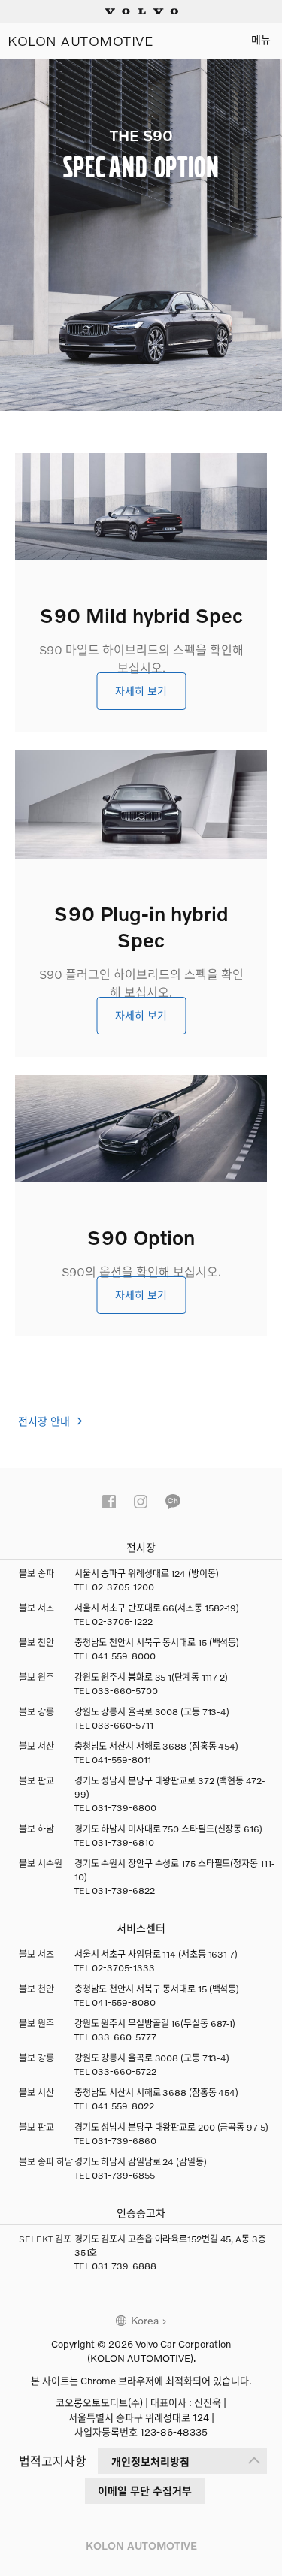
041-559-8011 (121, 1760)
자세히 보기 (141, 691)
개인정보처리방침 (150, 2461)
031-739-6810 (123, 1842)
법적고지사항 (53, 2461)
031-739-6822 (123, 1890)
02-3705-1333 (123, 1968)
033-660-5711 (123, 1725)
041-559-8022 (123, 2106)
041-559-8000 (124, 1656)
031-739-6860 (124, 2141)
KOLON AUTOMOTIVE (80, 41)
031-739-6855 (123, 2175)
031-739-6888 (124, 2266)
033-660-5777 (124, 2037)
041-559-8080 (124, 2002)
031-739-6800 (124, 1808)
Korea (145, 2320)
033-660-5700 (125, 1691)
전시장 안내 (45, 1421)
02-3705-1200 (123, 1587)
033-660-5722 (124, 2072)
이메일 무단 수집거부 (145, 2491)
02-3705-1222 (122, 1622)
